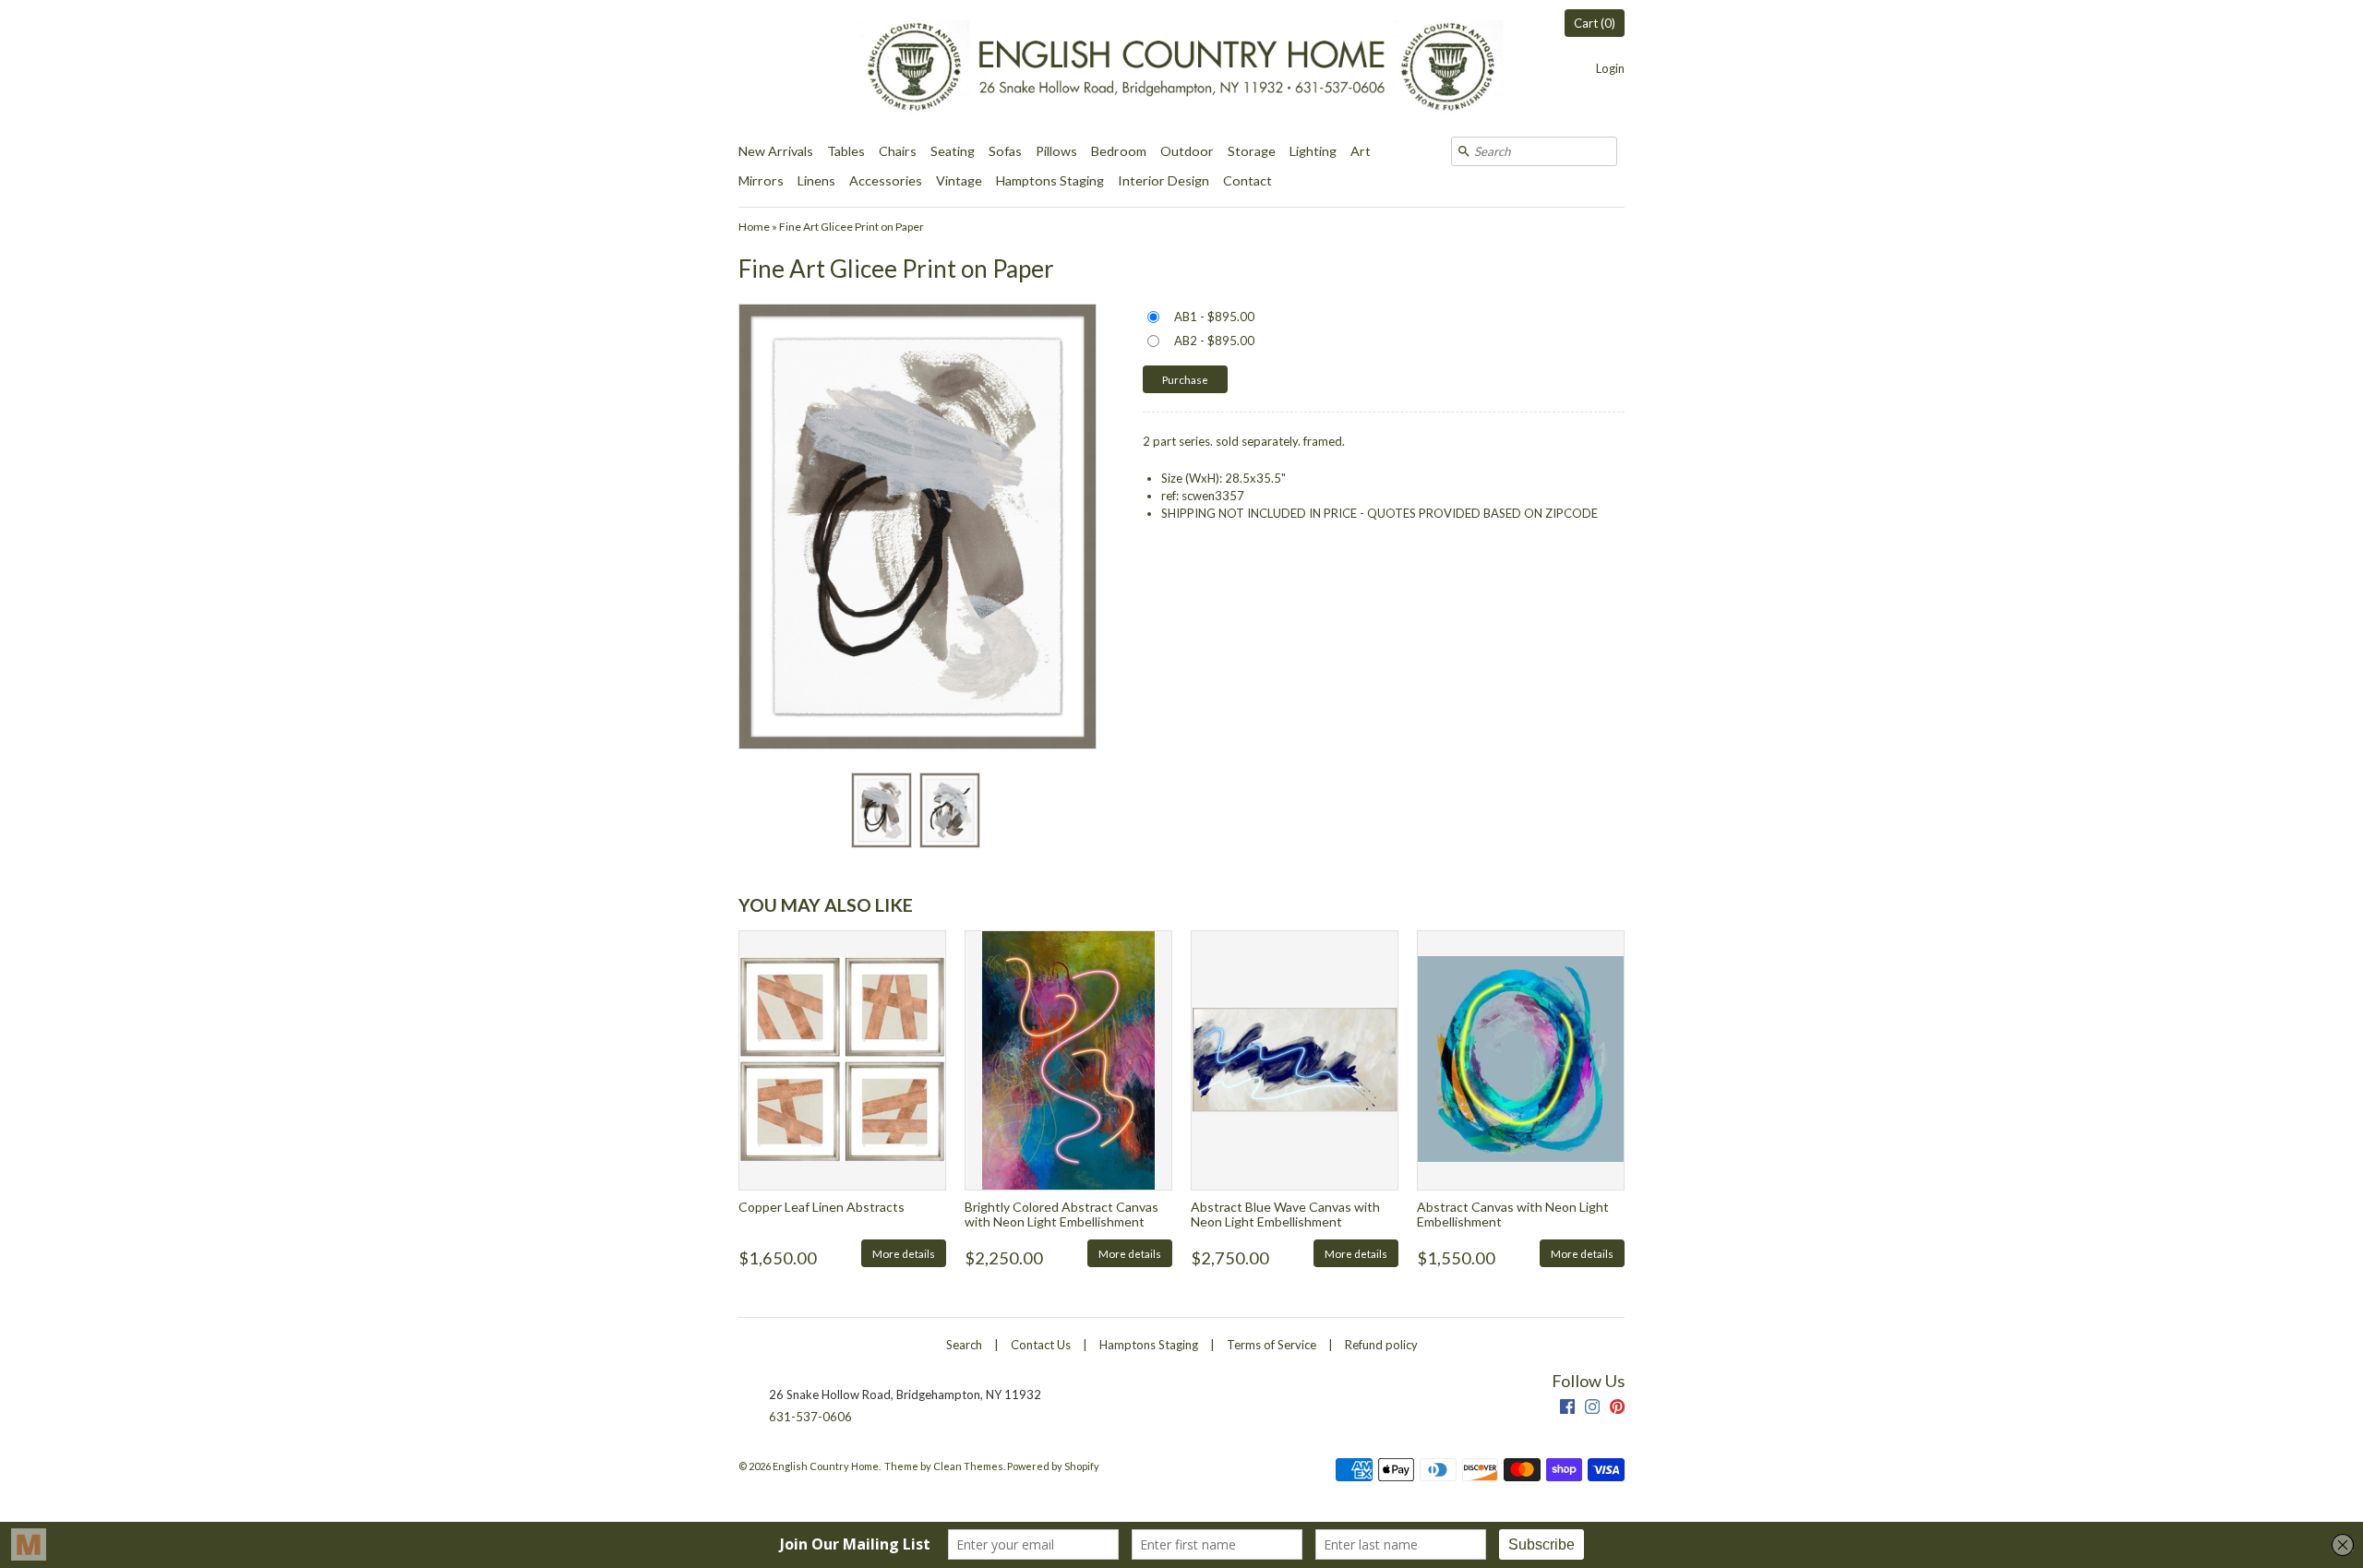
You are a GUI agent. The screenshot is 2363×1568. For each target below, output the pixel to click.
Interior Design (1164, 180)
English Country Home (826, 1466)
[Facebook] (1567, 1409)
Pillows (1056, 151)
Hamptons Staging (1050, 180)
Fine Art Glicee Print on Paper (852, 227)
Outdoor (1187, 151)
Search (964, 1345)
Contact (1247, 180)
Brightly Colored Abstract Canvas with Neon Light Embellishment (1062, 1214)
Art (1361, 151)
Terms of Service (1271, 1345)
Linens (816, 180)
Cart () (1595, 23)
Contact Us (1041, 1345)
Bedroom (1119, 151)
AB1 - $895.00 (1214, 317)
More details (904, 1253)
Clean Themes (968, 1466)
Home (754, 227)
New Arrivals (776, 151)
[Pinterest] (1617, 1409)
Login (1610, 68)
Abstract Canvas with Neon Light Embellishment (1513, 1214)
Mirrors (761, 180)
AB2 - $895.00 (1214, 341)
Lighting (1313, 151)
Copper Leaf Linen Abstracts (822, 1207)
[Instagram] (1592, 1409)
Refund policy (1381, 1345)
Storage (1252, 151)
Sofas (1005, 151)
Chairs (898, 151)
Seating (953, 151)
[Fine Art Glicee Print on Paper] (881, 810)
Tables (846, 151)
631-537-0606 (810, 1417)
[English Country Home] (1181, 68)
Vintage (959, 180)
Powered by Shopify (1053, 1466)
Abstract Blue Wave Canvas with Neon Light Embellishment (1285, 1214)
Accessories (886, 180)
